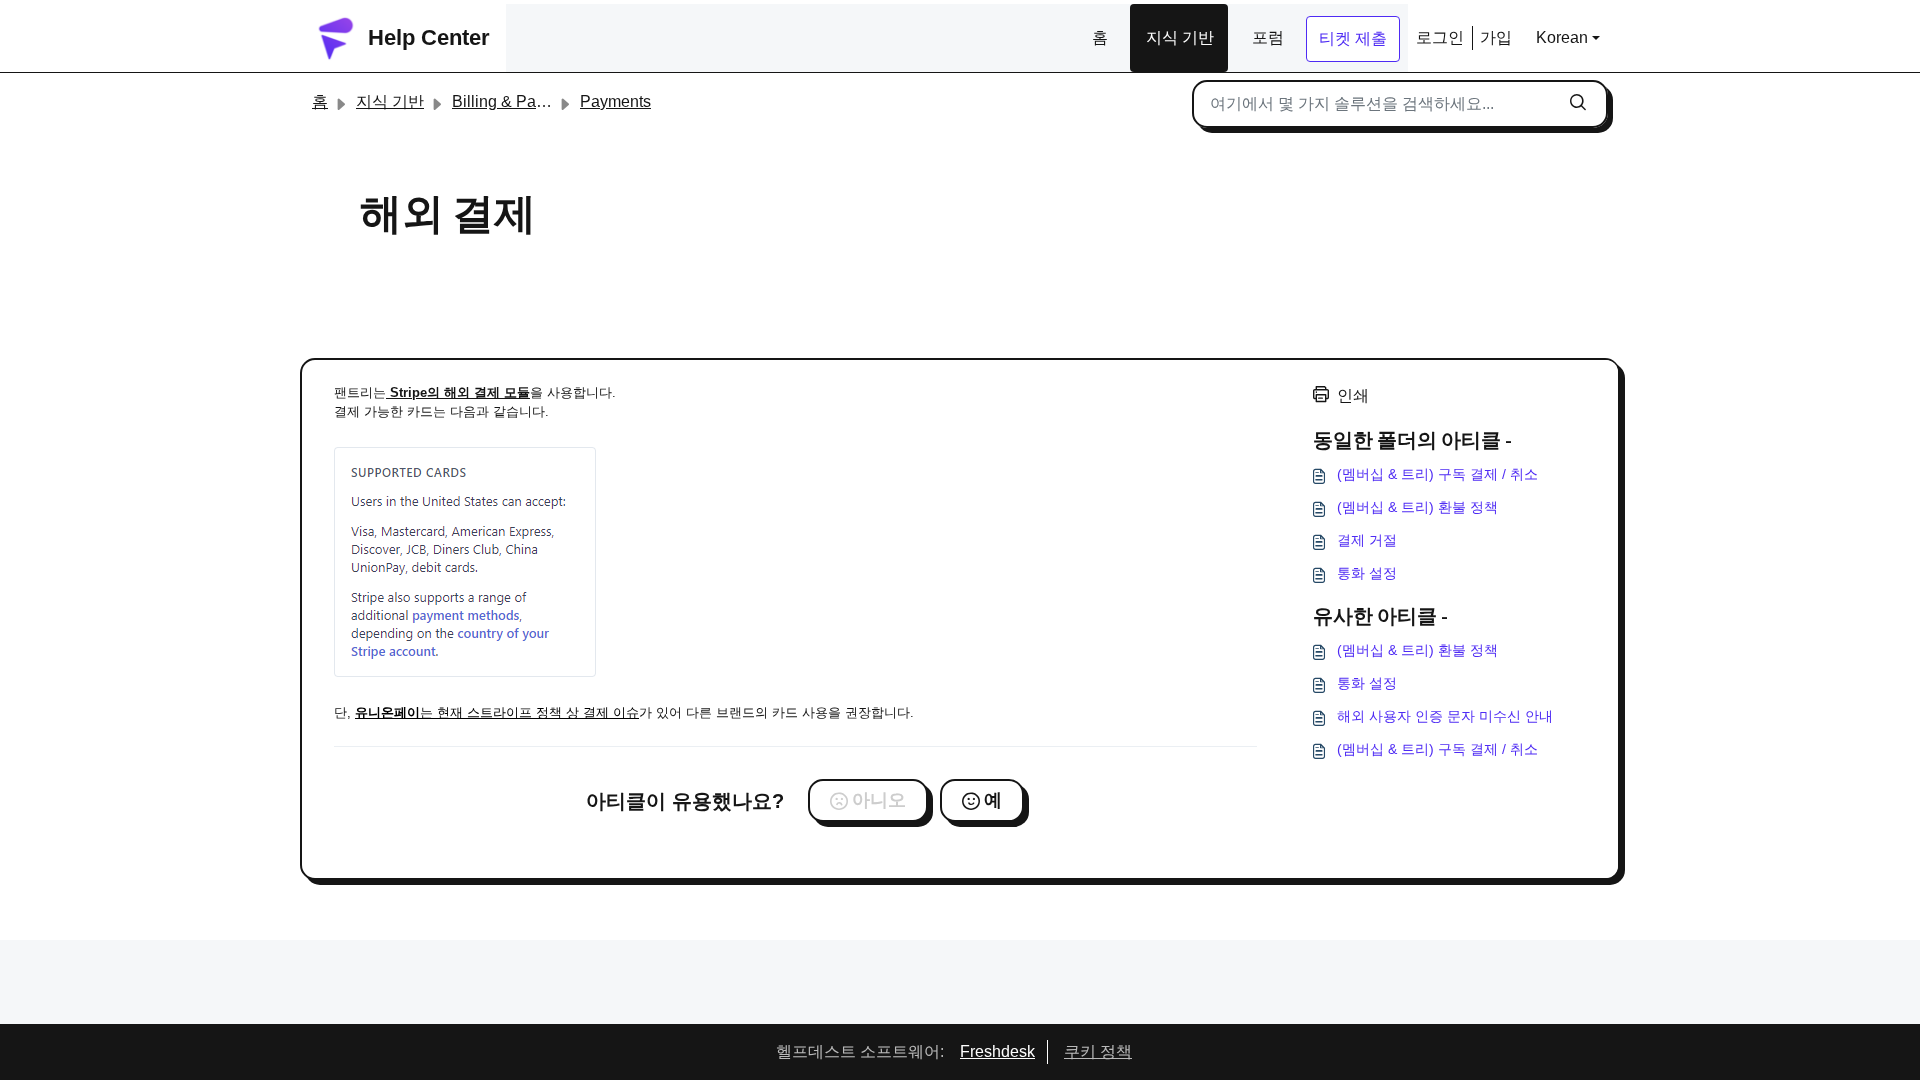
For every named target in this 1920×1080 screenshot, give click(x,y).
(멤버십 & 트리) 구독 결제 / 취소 (1437, 474)
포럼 (1268, 37)
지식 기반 (1180, 37)
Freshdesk (997, 1051)
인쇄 (1353, 395)
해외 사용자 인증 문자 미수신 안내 (1445, 716)
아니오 (879, 800)
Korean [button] (1562, 37)
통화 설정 (1367, 573)
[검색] (1578, 104)
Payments (615, 101)
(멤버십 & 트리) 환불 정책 (1417, 507)
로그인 (1440, 37)
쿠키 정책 (1098, 1051)
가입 (1496, 37)
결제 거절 (1367, 540)
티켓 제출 (1353, 38)
